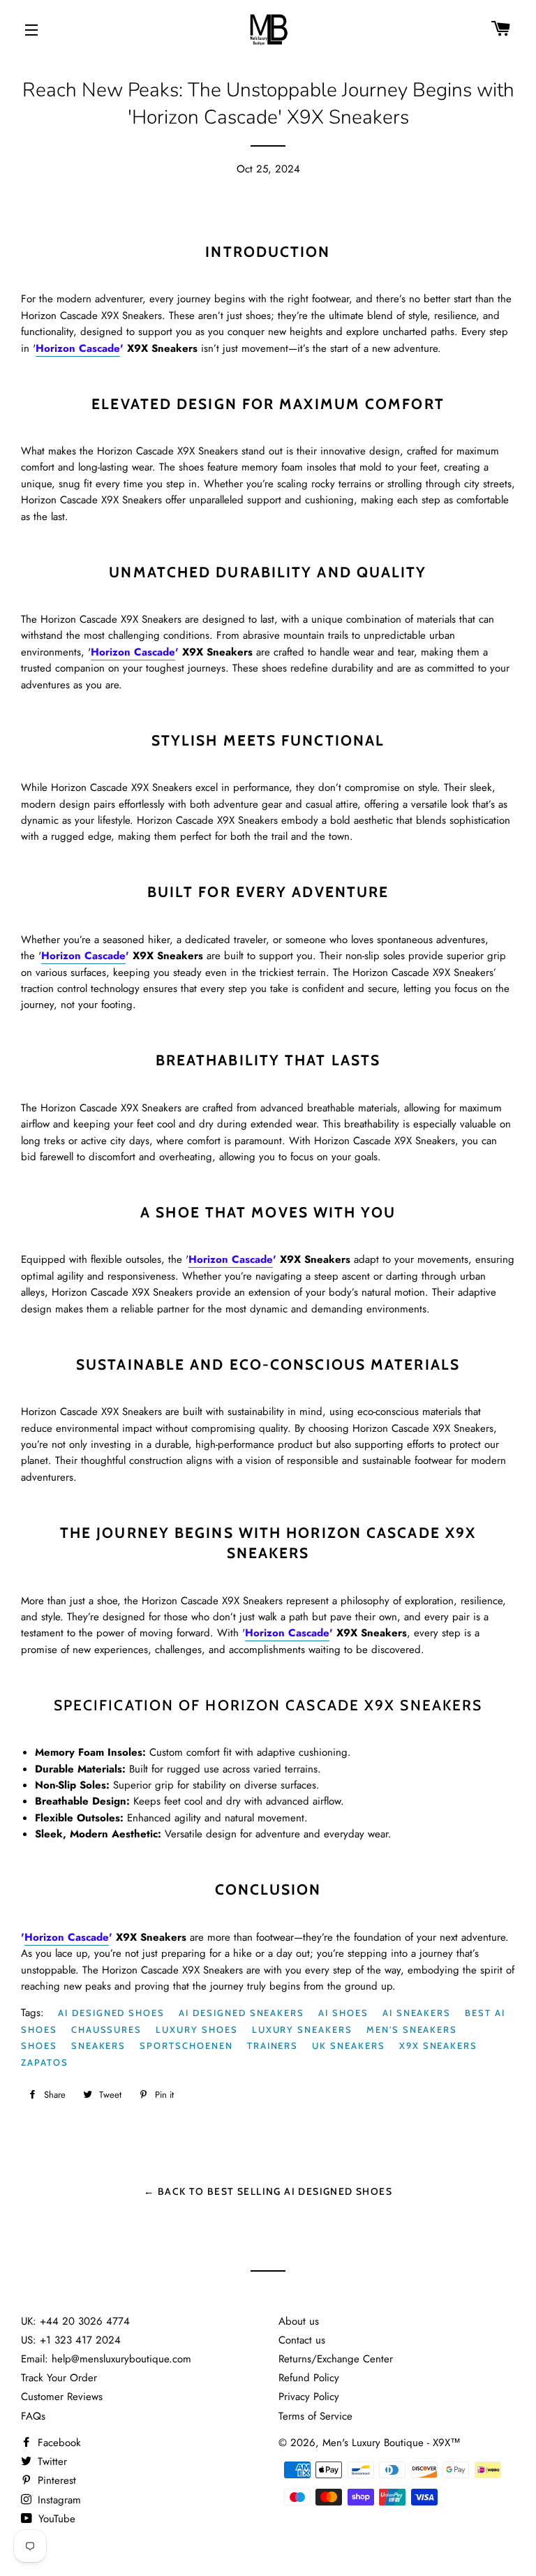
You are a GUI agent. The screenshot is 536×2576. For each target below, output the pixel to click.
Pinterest (55, 2480)
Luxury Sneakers (302, 2029)
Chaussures (107, 2029)
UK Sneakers (348, 2045)
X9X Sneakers (438, 2045)
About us (299, 2321)
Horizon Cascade (78, 348)
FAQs (33, 2416)
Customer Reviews (62, 2397)
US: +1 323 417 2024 (71, 2340)
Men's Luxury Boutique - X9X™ (392, 2443)
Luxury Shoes (196, 2029)
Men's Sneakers (412, 2029)
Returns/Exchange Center (336, 2359)
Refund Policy (309, 2378)
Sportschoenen (186, 2045)
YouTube (55, 2519)
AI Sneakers (417, 2013)
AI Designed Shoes (111, 2013)
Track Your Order (59, 2378)
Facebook (58, 2443)
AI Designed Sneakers (241, 2013)
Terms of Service (315, 2416)
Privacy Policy (309, 2397)
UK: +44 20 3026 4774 (75, 2321)
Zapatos (45, 2062)
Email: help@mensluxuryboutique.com (106, 2359)
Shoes (39, 2045)
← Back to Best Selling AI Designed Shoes (268, 2191)
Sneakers (99, 2045)
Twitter (51, 2462)
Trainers (273, 2045)
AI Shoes (343, 2013)
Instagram (58, 2500)
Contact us (302, 2340)
